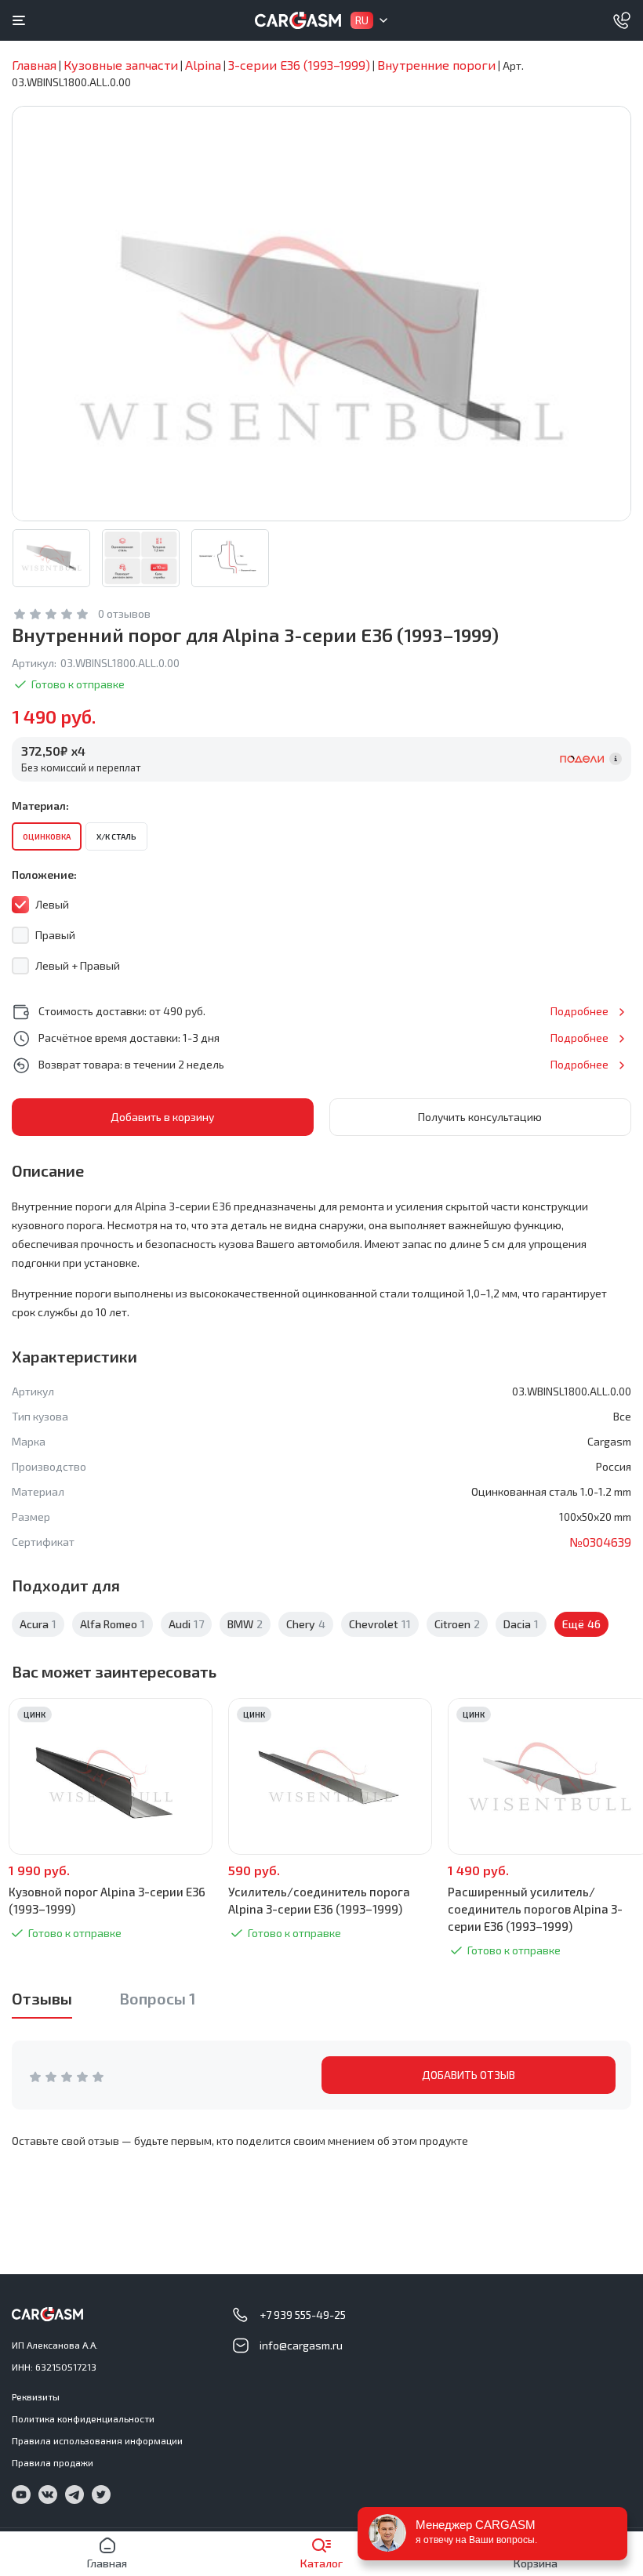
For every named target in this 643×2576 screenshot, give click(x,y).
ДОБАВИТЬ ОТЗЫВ (469, 2075)
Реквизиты (36, 2396)
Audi (186, 1624)
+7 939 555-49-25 (303, 2315)
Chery (306, 1624)
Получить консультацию (480, 1117)
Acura (38, 1624)
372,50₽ (53, 751)
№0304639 (600, 1542)
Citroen (457, 1624)
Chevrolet (380, 1624)
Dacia (521, 1624)
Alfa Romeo (113, 1624)
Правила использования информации (97, 2440)
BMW (245, 1624)
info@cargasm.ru (301, 2345)
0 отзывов (124, 613)
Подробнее (579, 1011)
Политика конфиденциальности (83, 2418)
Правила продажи (53, 2462)
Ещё (581, 1624)
